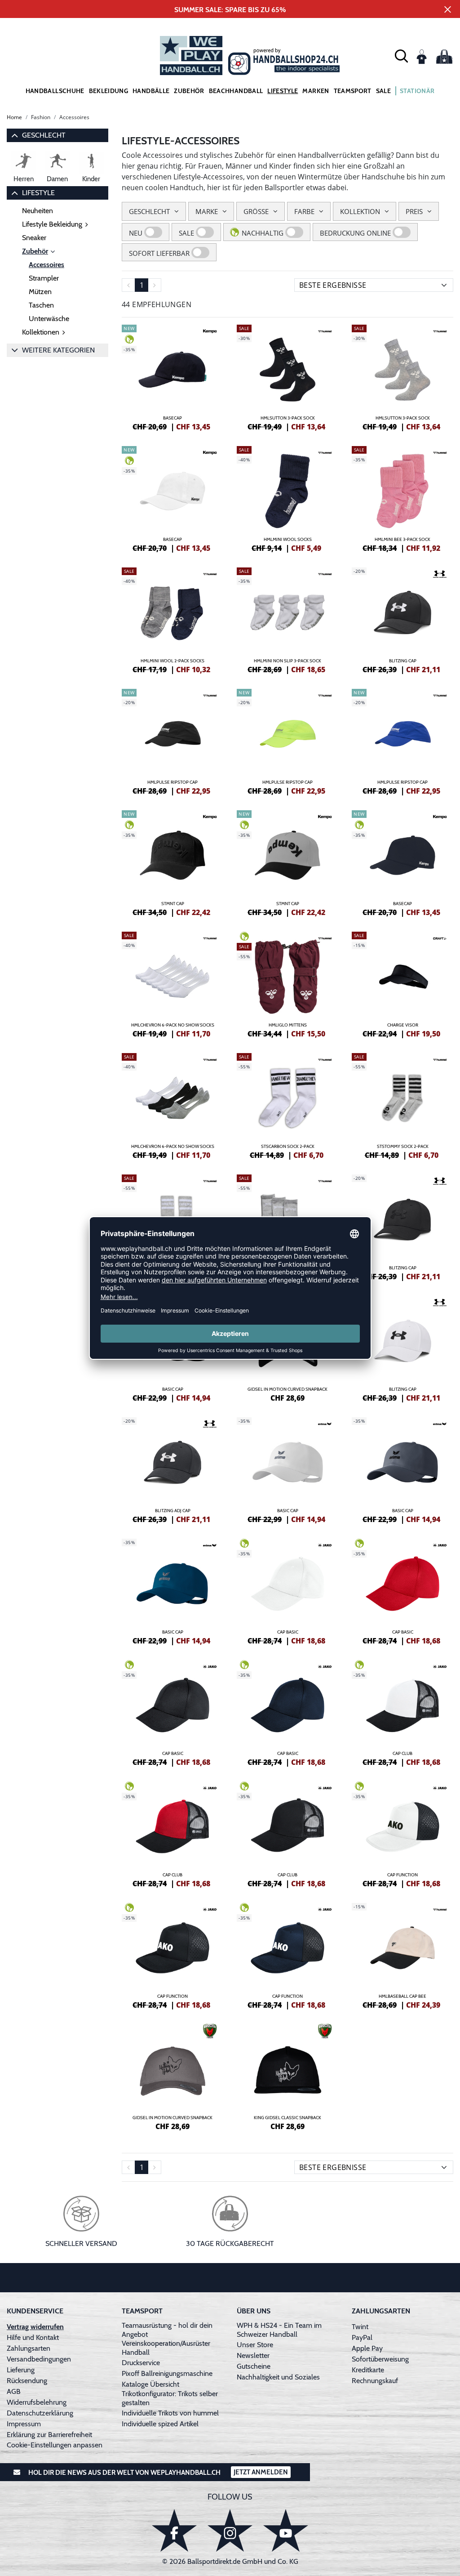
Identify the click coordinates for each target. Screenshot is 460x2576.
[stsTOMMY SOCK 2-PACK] (402, 1105)
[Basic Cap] (287, 1469)
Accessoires (46, 265)
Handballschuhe (55, 91)
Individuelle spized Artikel (160, 2424)
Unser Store (255, 2345)
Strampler (44, 278)
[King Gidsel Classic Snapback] (287, 2076)
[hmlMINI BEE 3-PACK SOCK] (402, 498)
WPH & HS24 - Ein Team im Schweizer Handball (279, 2330)
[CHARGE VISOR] (402, 983)
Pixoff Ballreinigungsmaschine (167, 2373)
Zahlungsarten (29, 2348)
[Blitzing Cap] (402, 619)
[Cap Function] (402, 1833)
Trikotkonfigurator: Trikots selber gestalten (170, 2398)
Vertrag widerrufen (35, 2327)
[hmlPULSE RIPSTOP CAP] (172, 741)
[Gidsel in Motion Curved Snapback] (172, 2076)
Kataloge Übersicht (150, 2384)
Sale (383, 91)
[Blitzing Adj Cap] (172, 1469)
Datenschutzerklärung (40, 2413)
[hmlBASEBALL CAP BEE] (402, 1955)
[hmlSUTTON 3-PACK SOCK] (287, 376)
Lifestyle (283, 91)
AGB (14, 2391)
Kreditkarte (368, 2370)
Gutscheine (254, 2366)
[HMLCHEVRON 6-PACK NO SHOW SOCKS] (172, 983)
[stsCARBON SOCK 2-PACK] (287, 1105)
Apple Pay (367, 2348)
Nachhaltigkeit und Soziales (278, 2377)
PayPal (362, 2337)
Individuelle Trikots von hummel (170, 2413)
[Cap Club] (402, 1712)
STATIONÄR (417, 91)
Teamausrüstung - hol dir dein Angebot (167, 2330)
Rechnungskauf (375, 2381)
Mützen (40, 292)
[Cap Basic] (287, 1590)
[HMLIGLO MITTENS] (287, 983)
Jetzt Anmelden (261, 2472)
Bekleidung (109, 91)
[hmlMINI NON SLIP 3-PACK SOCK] (287, 619)
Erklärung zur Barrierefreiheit (49, 2435)
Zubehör (189, 91)
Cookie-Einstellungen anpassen (55, 2445)
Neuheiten (38, 211)
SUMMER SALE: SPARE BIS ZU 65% (230, 10)
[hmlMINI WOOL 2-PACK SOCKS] (172, 619)
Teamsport (353, 91)
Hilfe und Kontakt (33, 2337)
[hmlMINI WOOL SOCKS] (287, 498)
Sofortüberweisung (380, 2359)
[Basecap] (172, 376)
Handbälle (151, 91)
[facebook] (174, 2530)
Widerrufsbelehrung (37, 2402)
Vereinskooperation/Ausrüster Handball (166, 2348)
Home (14, 117)
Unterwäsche (49, 319)
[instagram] (230, 2530)
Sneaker (34, 238)
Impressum (24, 2424)
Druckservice (141, 2363)
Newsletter (253, 2355)
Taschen (41, 305)
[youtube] (286, 2530)
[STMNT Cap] (172, 862)
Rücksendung (27, 2381)
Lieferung (21, 2370)
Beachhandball (236, 91)
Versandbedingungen (39, 2359)
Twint (360, 2327)
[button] (401, 56)
